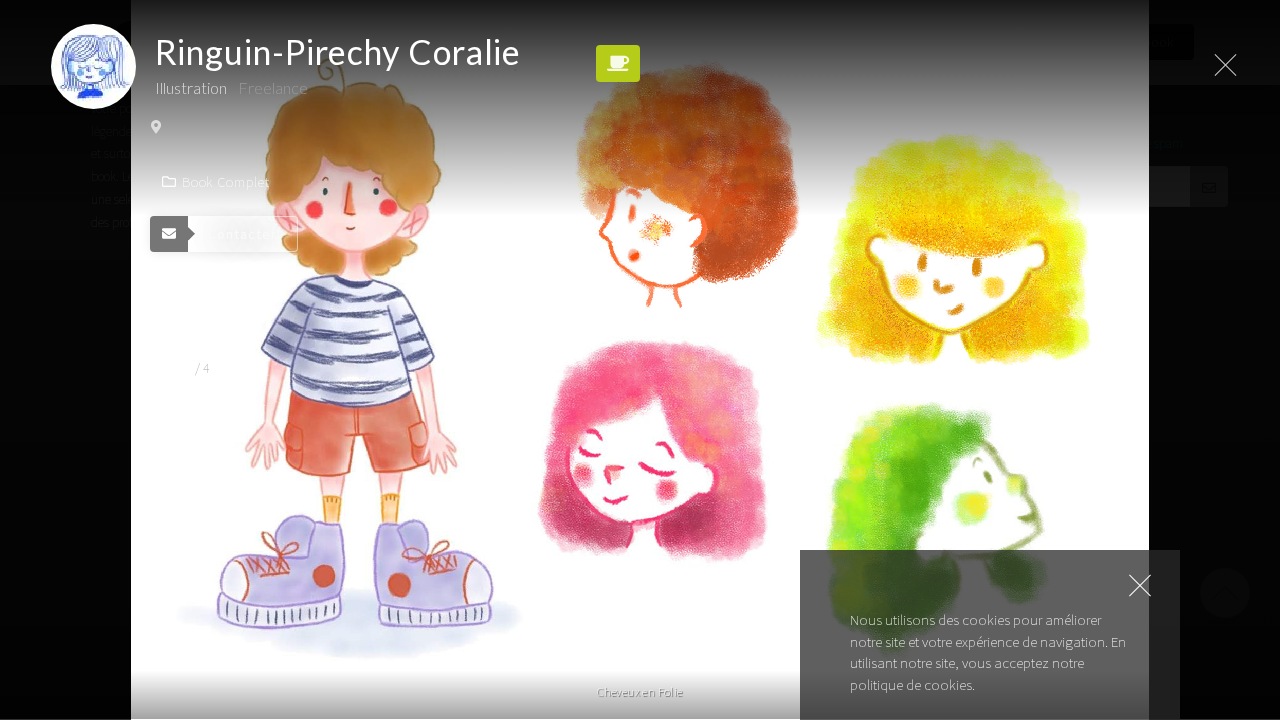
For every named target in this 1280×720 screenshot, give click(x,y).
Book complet (226, 182)
